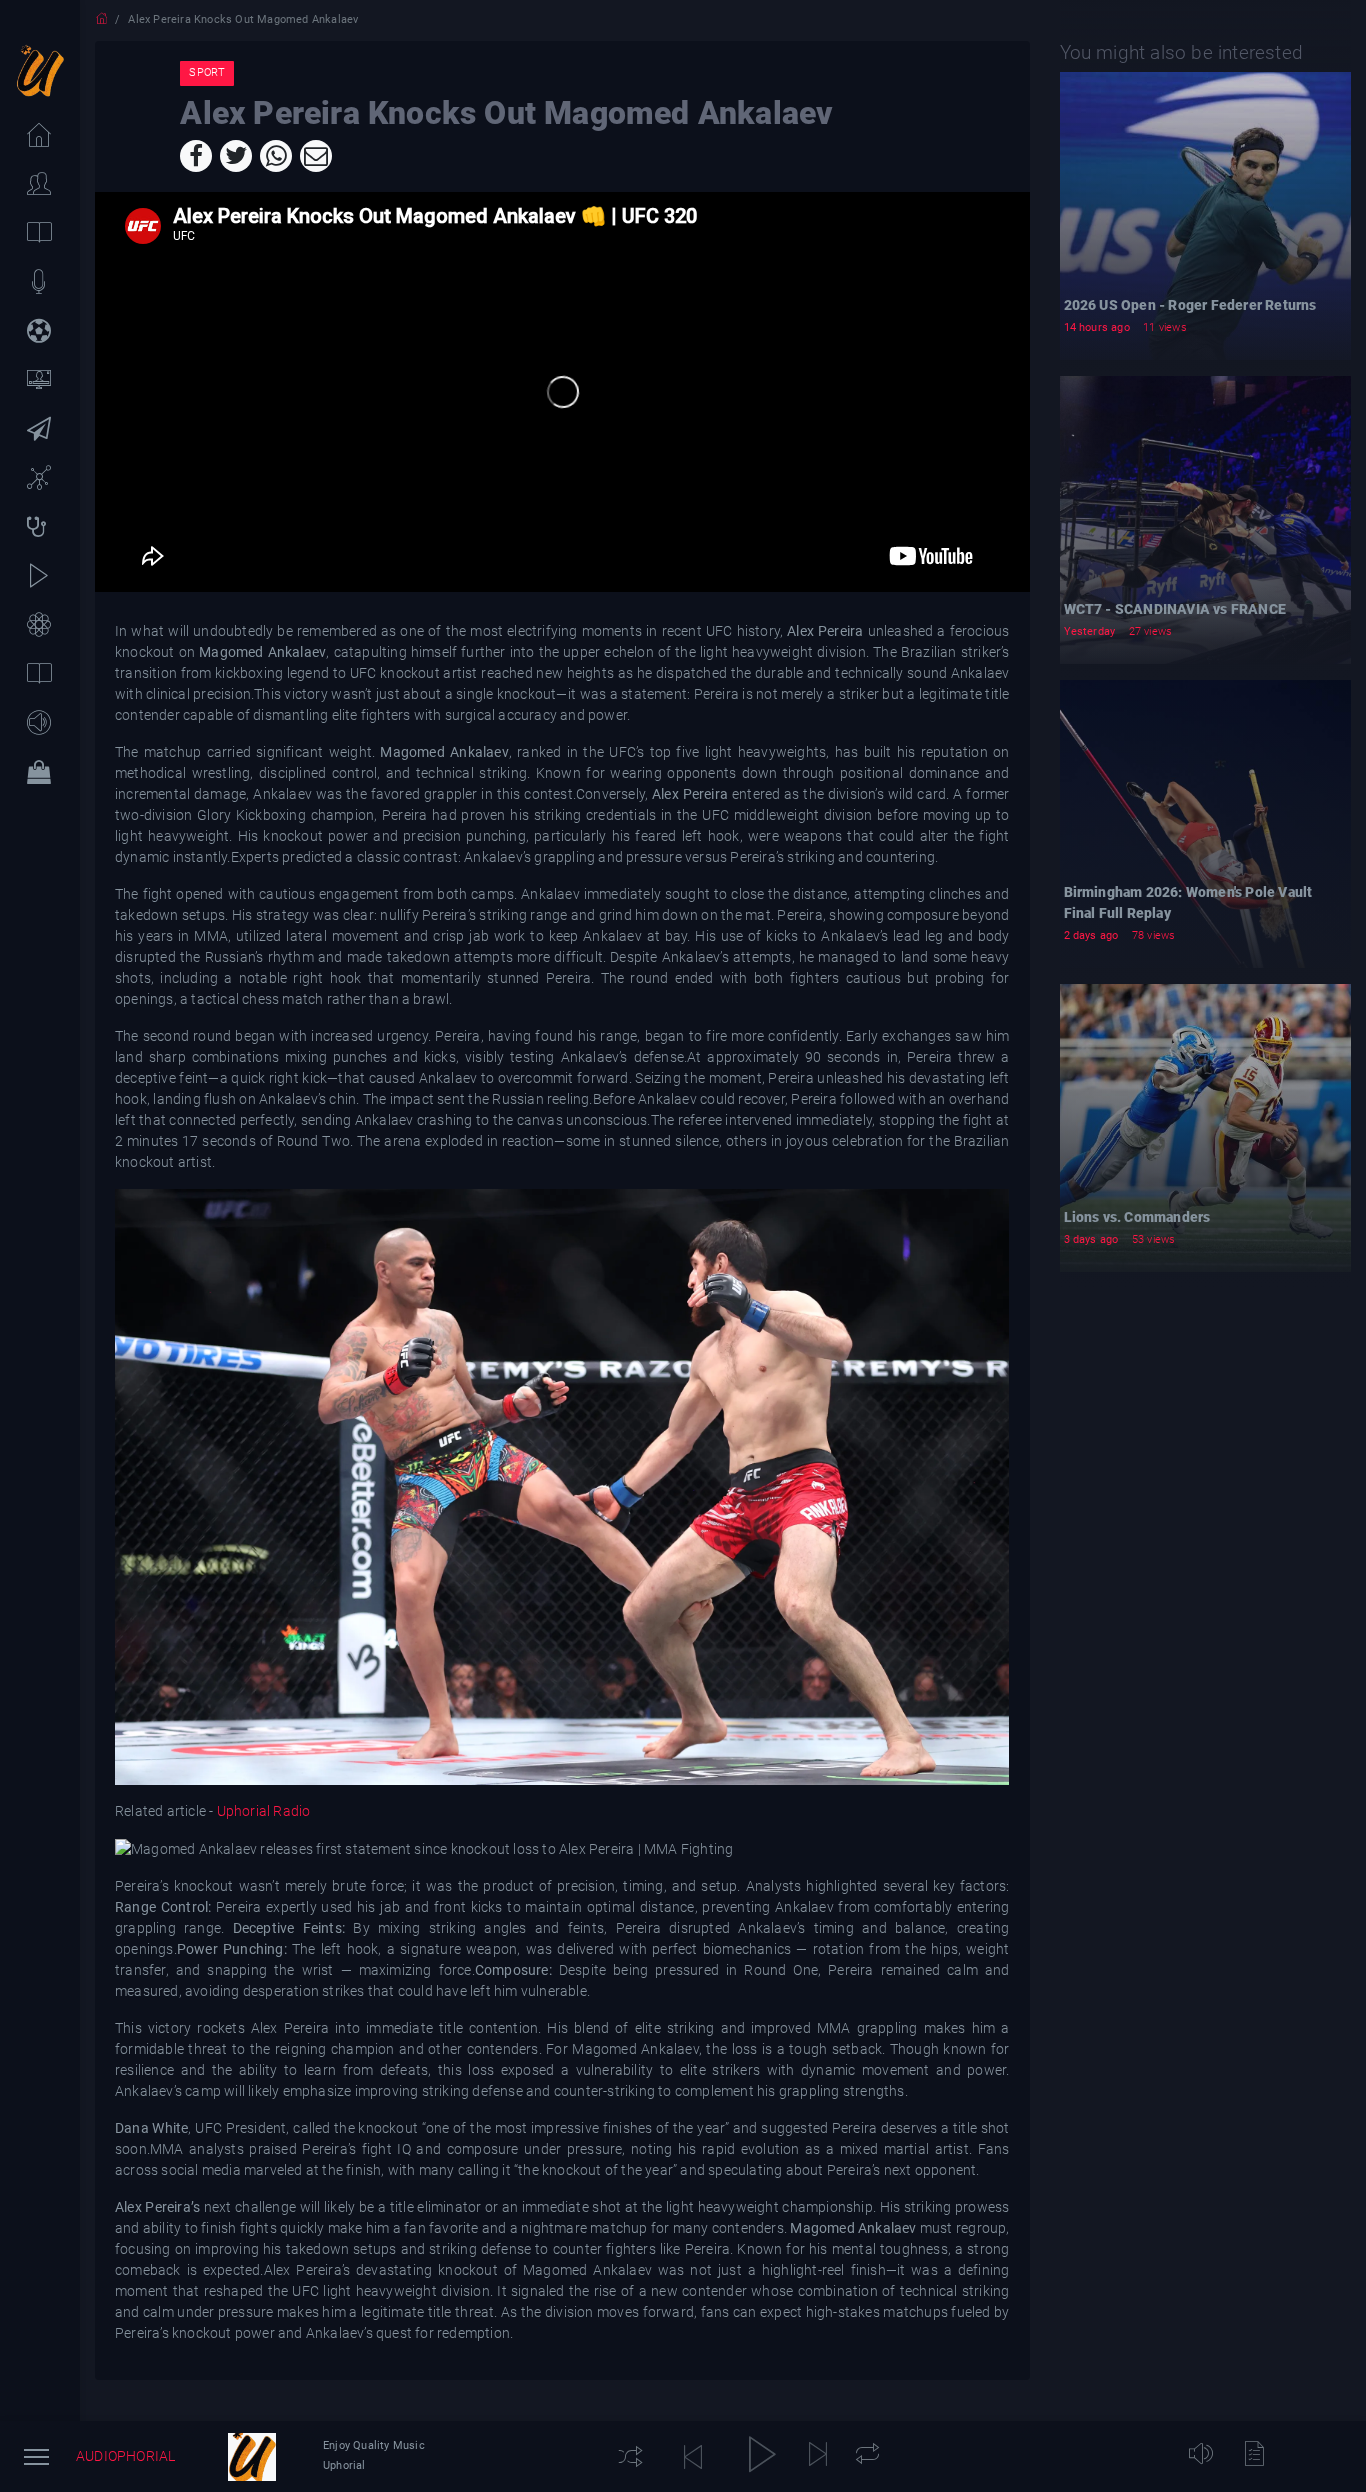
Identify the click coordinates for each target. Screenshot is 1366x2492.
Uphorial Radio (263, 1811)
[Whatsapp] (276, 156)
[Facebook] (196, 156)
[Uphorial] (252, 2457)
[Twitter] (236, 156)
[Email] (316, 156)
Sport (207, 72)
